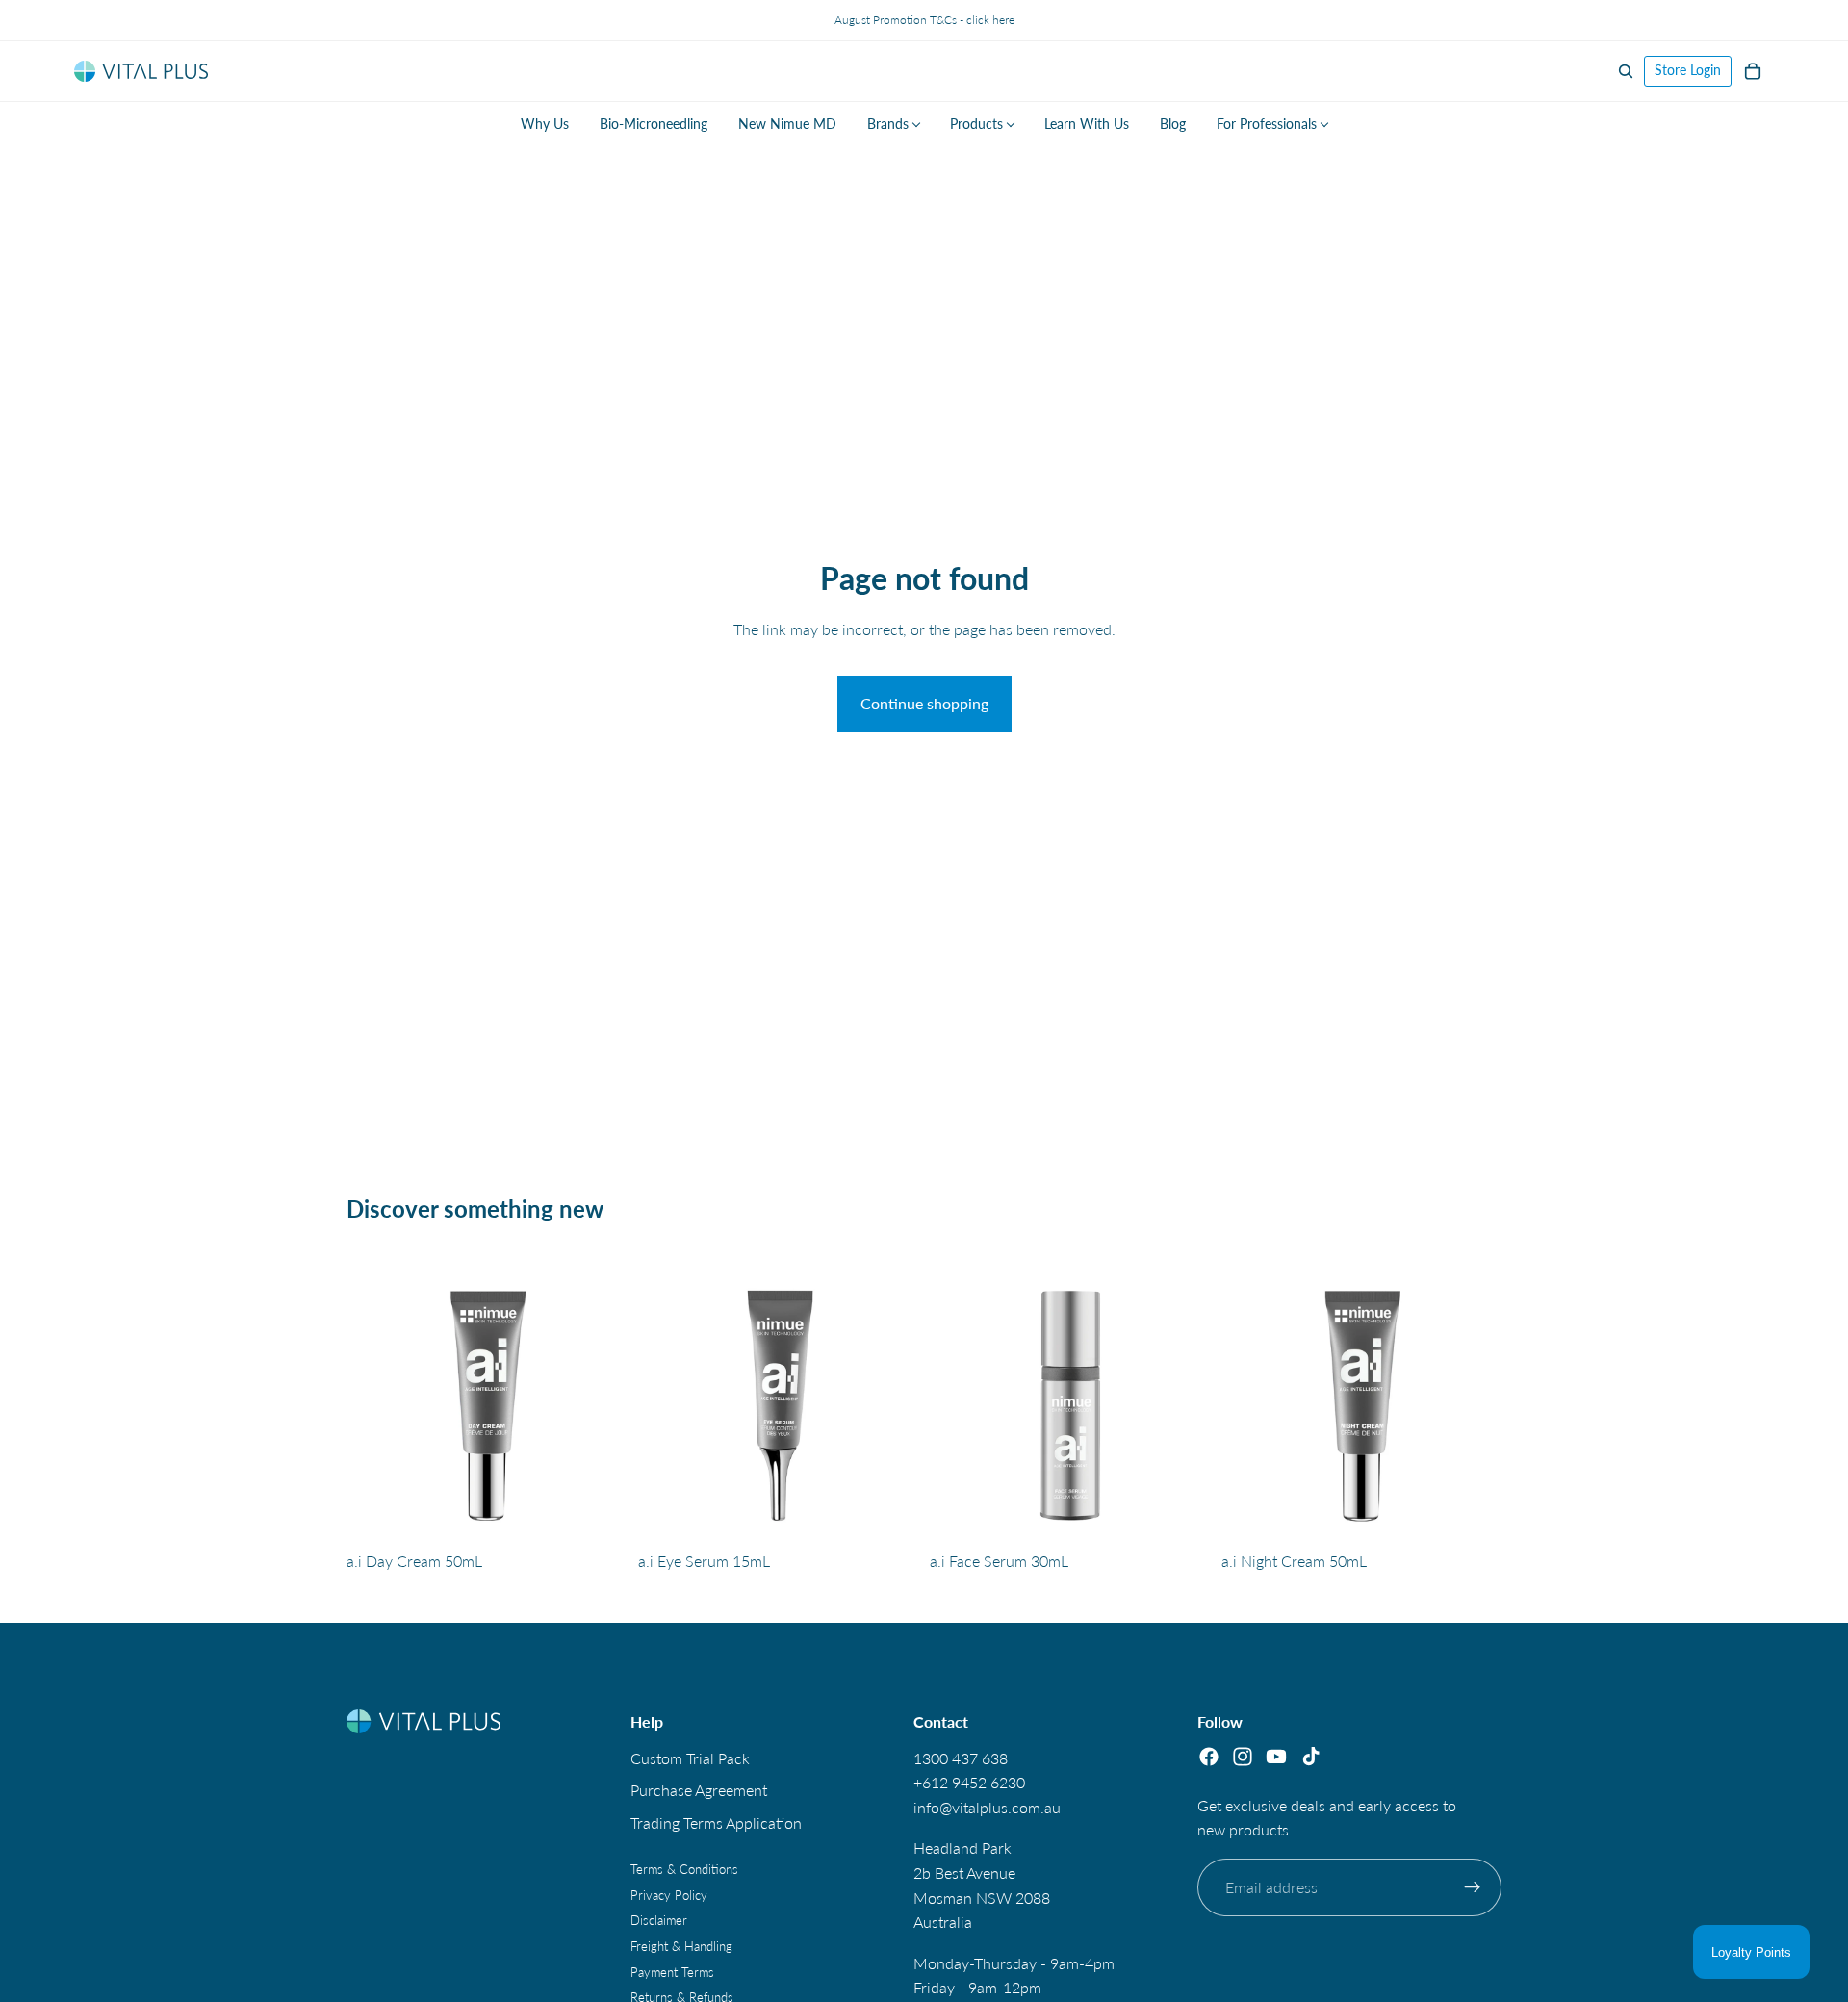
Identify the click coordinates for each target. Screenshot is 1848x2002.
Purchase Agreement (699, 1791)
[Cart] (1753, 71)
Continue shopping (924, 703)
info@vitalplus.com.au (987, 1807)
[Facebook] (1209, 1757)
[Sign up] (1473, 1887)
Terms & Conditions (684, 1870)
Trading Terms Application (716, 1822)
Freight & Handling (681, 1946)
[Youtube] (1276, 1757)
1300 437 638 (961, 1758)
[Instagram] (1243, 1757)
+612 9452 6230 (969, 1783)
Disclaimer (659, 1921)
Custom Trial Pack (690, 1758)
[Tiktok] (1311, 1757)
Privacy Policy (669, 1895)
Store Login (1688, 70)
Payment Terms (672, 1972)
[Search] (1626, 71)
